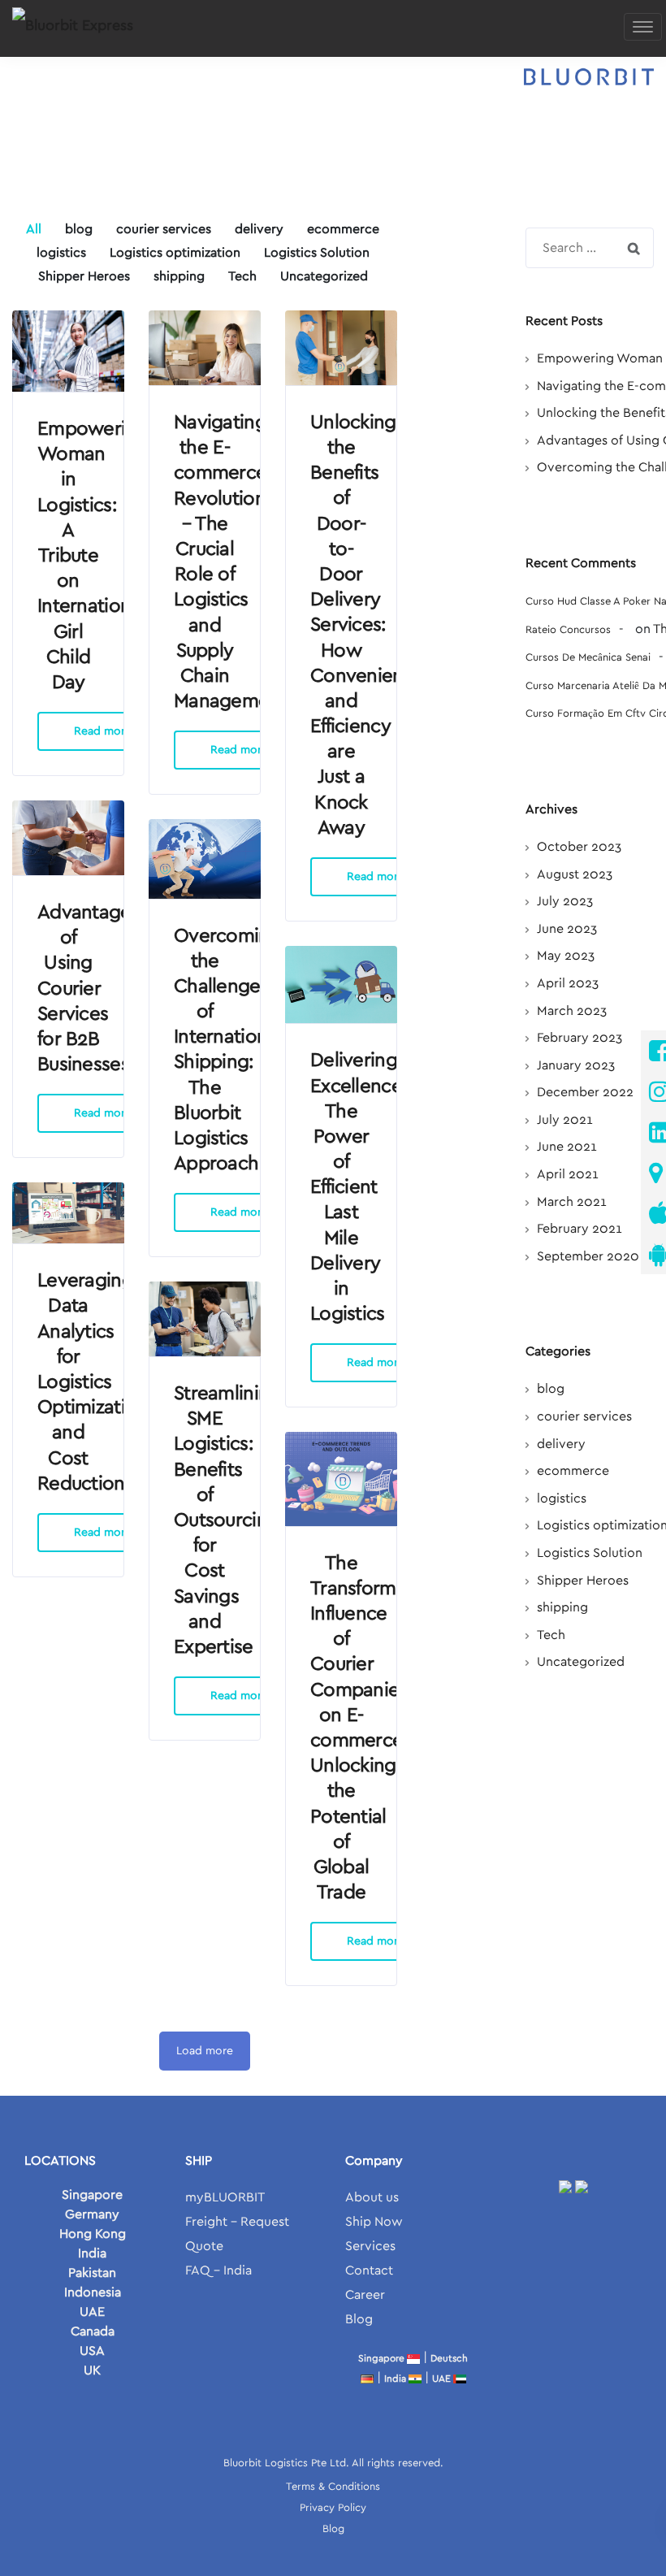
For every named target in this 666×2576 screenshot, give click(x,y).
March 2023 (572, 1011)
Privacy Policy (333, 2508)
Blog (359, 2319)
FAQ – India (218, 2270)
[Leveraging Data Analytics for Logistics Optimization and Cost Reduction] (68, 1213)
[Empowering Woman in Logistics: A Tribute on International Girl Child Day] (68, 351)
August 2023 (575, 874)
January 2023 (576, 1065)
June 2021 (567, 1147)
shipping (562, 1607)
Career (365, 2295)
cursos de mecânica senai (588, 658)
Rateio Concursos (568, 630)
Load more (205, 2051)
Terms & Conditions (333, 2487)
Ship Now (374, 2222)
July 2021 (565, 1120)
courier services (584, 1416)
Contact (369, 2270)
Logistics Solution (590, 1553)
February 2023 (580, 1038)
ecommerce (573, 1471)
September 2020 (588, 1256)
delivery (561, 1444)
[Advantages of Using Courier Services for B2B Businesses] (68, 838)
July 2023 (565, 901)
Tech (551, 1635)
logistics (562, 1498)
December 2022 (585, 1092)
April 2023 (568, 983)
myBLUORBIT (225, 2197)
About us (372, 2197)
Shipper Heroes (583, 1581)
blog (551, 1389)
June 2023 (567, 929)
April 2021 (568, 1174)
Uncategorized (581, 1662)
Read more (103, 731)
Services (370, 2246)
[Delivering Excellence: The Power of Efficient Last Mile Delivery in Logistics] (341, 984)
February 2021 (580, 1229)
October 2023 (579, 847)
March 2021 (572, 1202)
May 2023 (566, 956)
